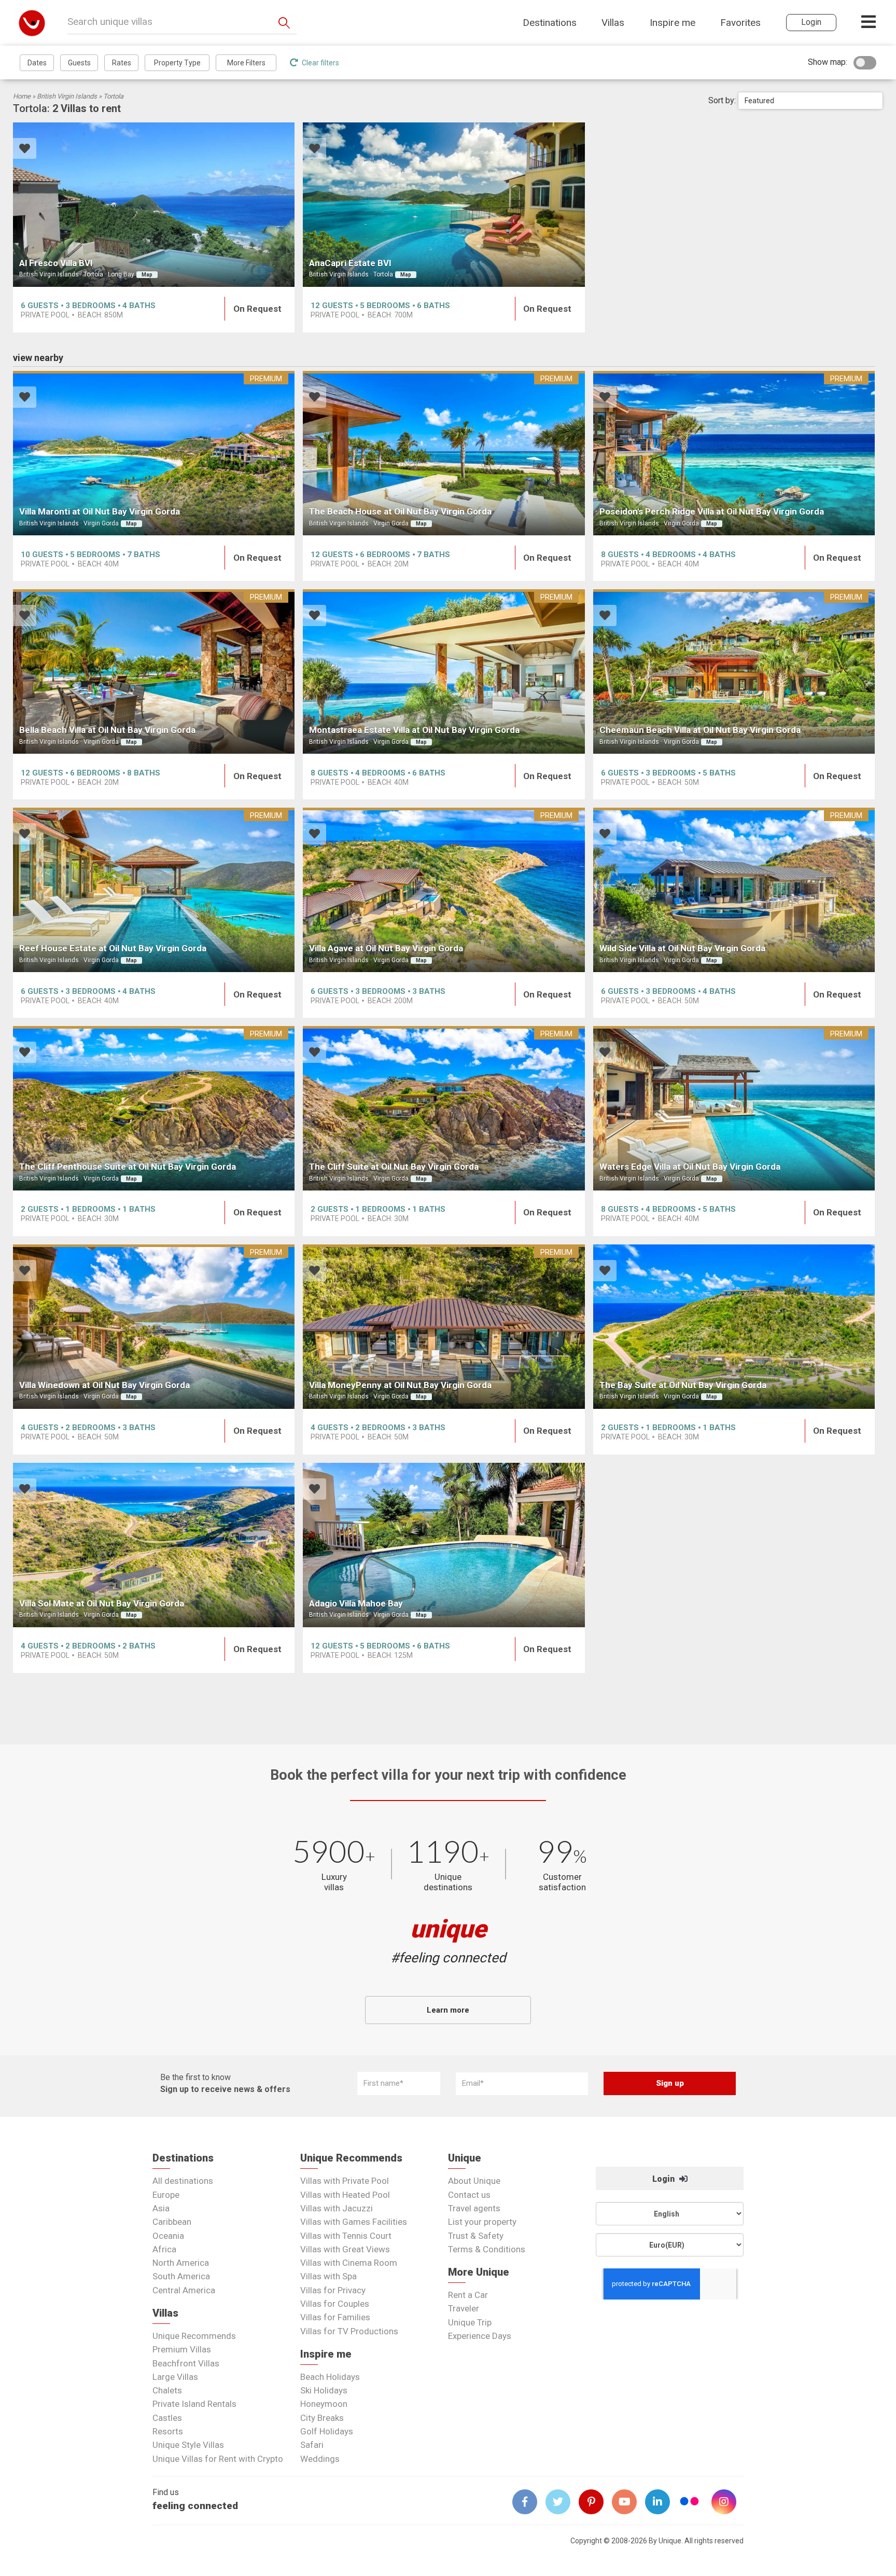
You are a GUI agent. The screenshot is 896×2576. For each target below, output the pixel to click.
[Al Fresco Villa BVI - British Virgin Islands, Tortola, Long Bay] (154, 205)
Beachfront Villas (186, 2363)
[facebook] (529, 2502)
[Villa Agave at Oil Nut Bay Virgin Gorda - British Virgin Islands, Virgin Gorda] (444, 890)
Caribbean (172, 2222)
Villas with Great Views (345, 2249)
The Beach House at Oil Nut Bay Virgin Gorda (400, 511)
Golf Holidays (327, 2431)
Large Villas (175, 2377)
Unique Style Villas (188, 2445)
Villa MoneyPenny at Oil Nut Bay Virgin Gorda (400, 1385)
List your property (482, 2222)
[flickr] (690, 2503)
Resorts (168, 2431)
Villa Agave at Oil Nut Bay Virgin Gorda (386, 948)
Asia (161, 2208)
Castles (167, 2418)
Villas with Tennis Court (346, 2236)
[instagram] (728, 2502)
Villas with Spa (328, 2276)
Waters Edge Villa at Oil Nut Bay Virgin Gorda (690, 1167)
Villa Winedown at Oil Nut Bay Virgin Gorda (104, 1385)
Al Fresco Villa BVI (56, 263)
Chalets (167, 2390)
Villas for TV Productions (349, 2331)
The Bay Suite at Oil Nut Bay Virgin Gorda (683, 1385)
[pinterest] (595, 2502)
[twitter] (562, 2502)
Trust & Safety (476, 2236)
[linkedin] (662, 2502)
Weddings (320, 2459)
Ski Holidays (324, 2390)
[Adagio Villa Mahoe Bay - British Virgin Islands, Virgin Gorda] (444, 1545)
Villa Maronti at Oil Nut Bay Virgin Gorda (100, 511)
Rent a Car (468, 2295)
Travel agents (474, 2208)
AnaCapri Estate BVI (350, 263)
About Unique (474, 2181)
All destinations (183, 2181)
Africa (164, 2249)
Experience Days (480, 2336)
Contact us (469, 2195)
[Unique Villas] (32, 23)
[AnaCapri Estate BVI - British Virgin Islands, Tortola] (444, 205)
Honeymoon (324, 2404)
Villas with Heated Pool (345, 2195)
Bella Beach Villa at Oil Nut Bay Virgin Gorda (107, 730)
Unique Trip (470, 2322)
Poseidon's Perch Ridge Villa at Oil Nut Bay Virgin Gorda (712, 511)
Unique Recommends (194, 2336)
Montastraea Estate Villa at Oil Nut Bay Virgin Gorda (414, 730)
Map (147, 275)
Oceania (168, 2236)
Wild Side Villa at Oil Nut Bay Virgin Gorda (682, 948)
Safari (312, 2445)
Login (664, 2179)
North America (181, 2263)
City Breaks (322, 2418)
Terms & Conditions (487, 2249)
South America (181, 2276)
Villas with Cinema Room (349, 2263)
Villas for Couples (335, 2304)
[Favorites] (25, 150)
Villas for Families (335, 2317)
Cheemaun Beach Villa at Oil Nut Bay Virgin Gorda (700, 730)
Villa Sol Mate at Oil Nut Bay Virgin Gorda (102, 1603)
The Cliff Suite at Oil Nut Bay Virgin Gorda (394, 1167)
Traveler (464, 2308)
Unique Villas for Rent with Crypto (218, 2459)
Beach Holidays (330, 2377)
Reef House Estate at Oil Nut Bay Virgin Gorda (113, 948)
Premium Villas (182, 2349)
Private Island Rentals (194, 2404)
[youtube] (628, 2502)
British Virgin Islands (67, 96)
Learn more (448, 2010)
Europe (166, 2195)
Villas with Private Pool (345, 2181)
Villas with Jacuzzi (337, 2208)
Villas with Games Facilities (354, 2222)
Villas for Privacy (333, 2290)
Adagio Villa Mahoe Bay (356, 1603)
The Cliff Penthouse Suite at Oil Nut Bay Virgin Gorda (128, 1167)
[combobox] (810, 101)
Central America (184, 2290)
